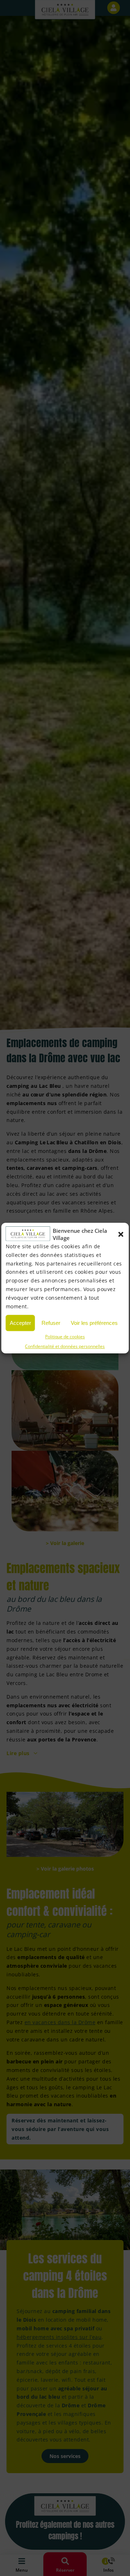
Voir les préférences (94, 1323)
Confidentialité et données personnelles (65, 1347)
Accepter (20, 1323)
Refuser (51, 1323)
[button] (121, 1234)
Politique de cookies (65, 1337)
